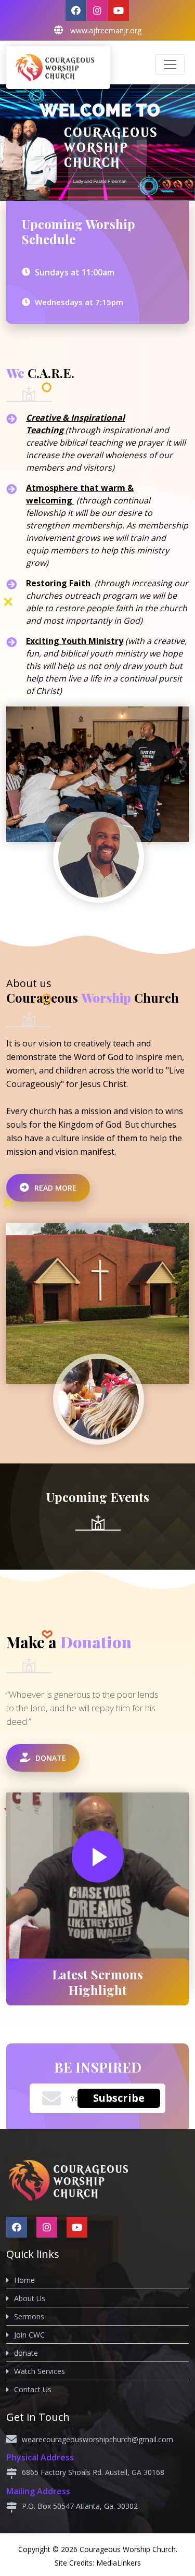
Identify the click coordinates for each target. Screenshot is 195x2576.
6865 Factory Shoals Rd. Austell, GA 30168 (93, 2472)
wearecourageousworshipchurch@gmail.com (97, 2439)
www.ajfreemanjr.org (106, 30)
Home (24, 2280)
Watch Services (40, 2371)
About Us (30, 2298)
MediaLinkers (119, 2563)
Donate (50, 1758)
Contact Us (33, 2389)
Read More (54, 1188)
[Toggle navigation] (170, 65)
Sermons (29, 2316)
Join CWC (29, 2335)
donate (26, 2353)
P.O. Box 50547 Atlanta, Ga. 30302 (80, 2506)
